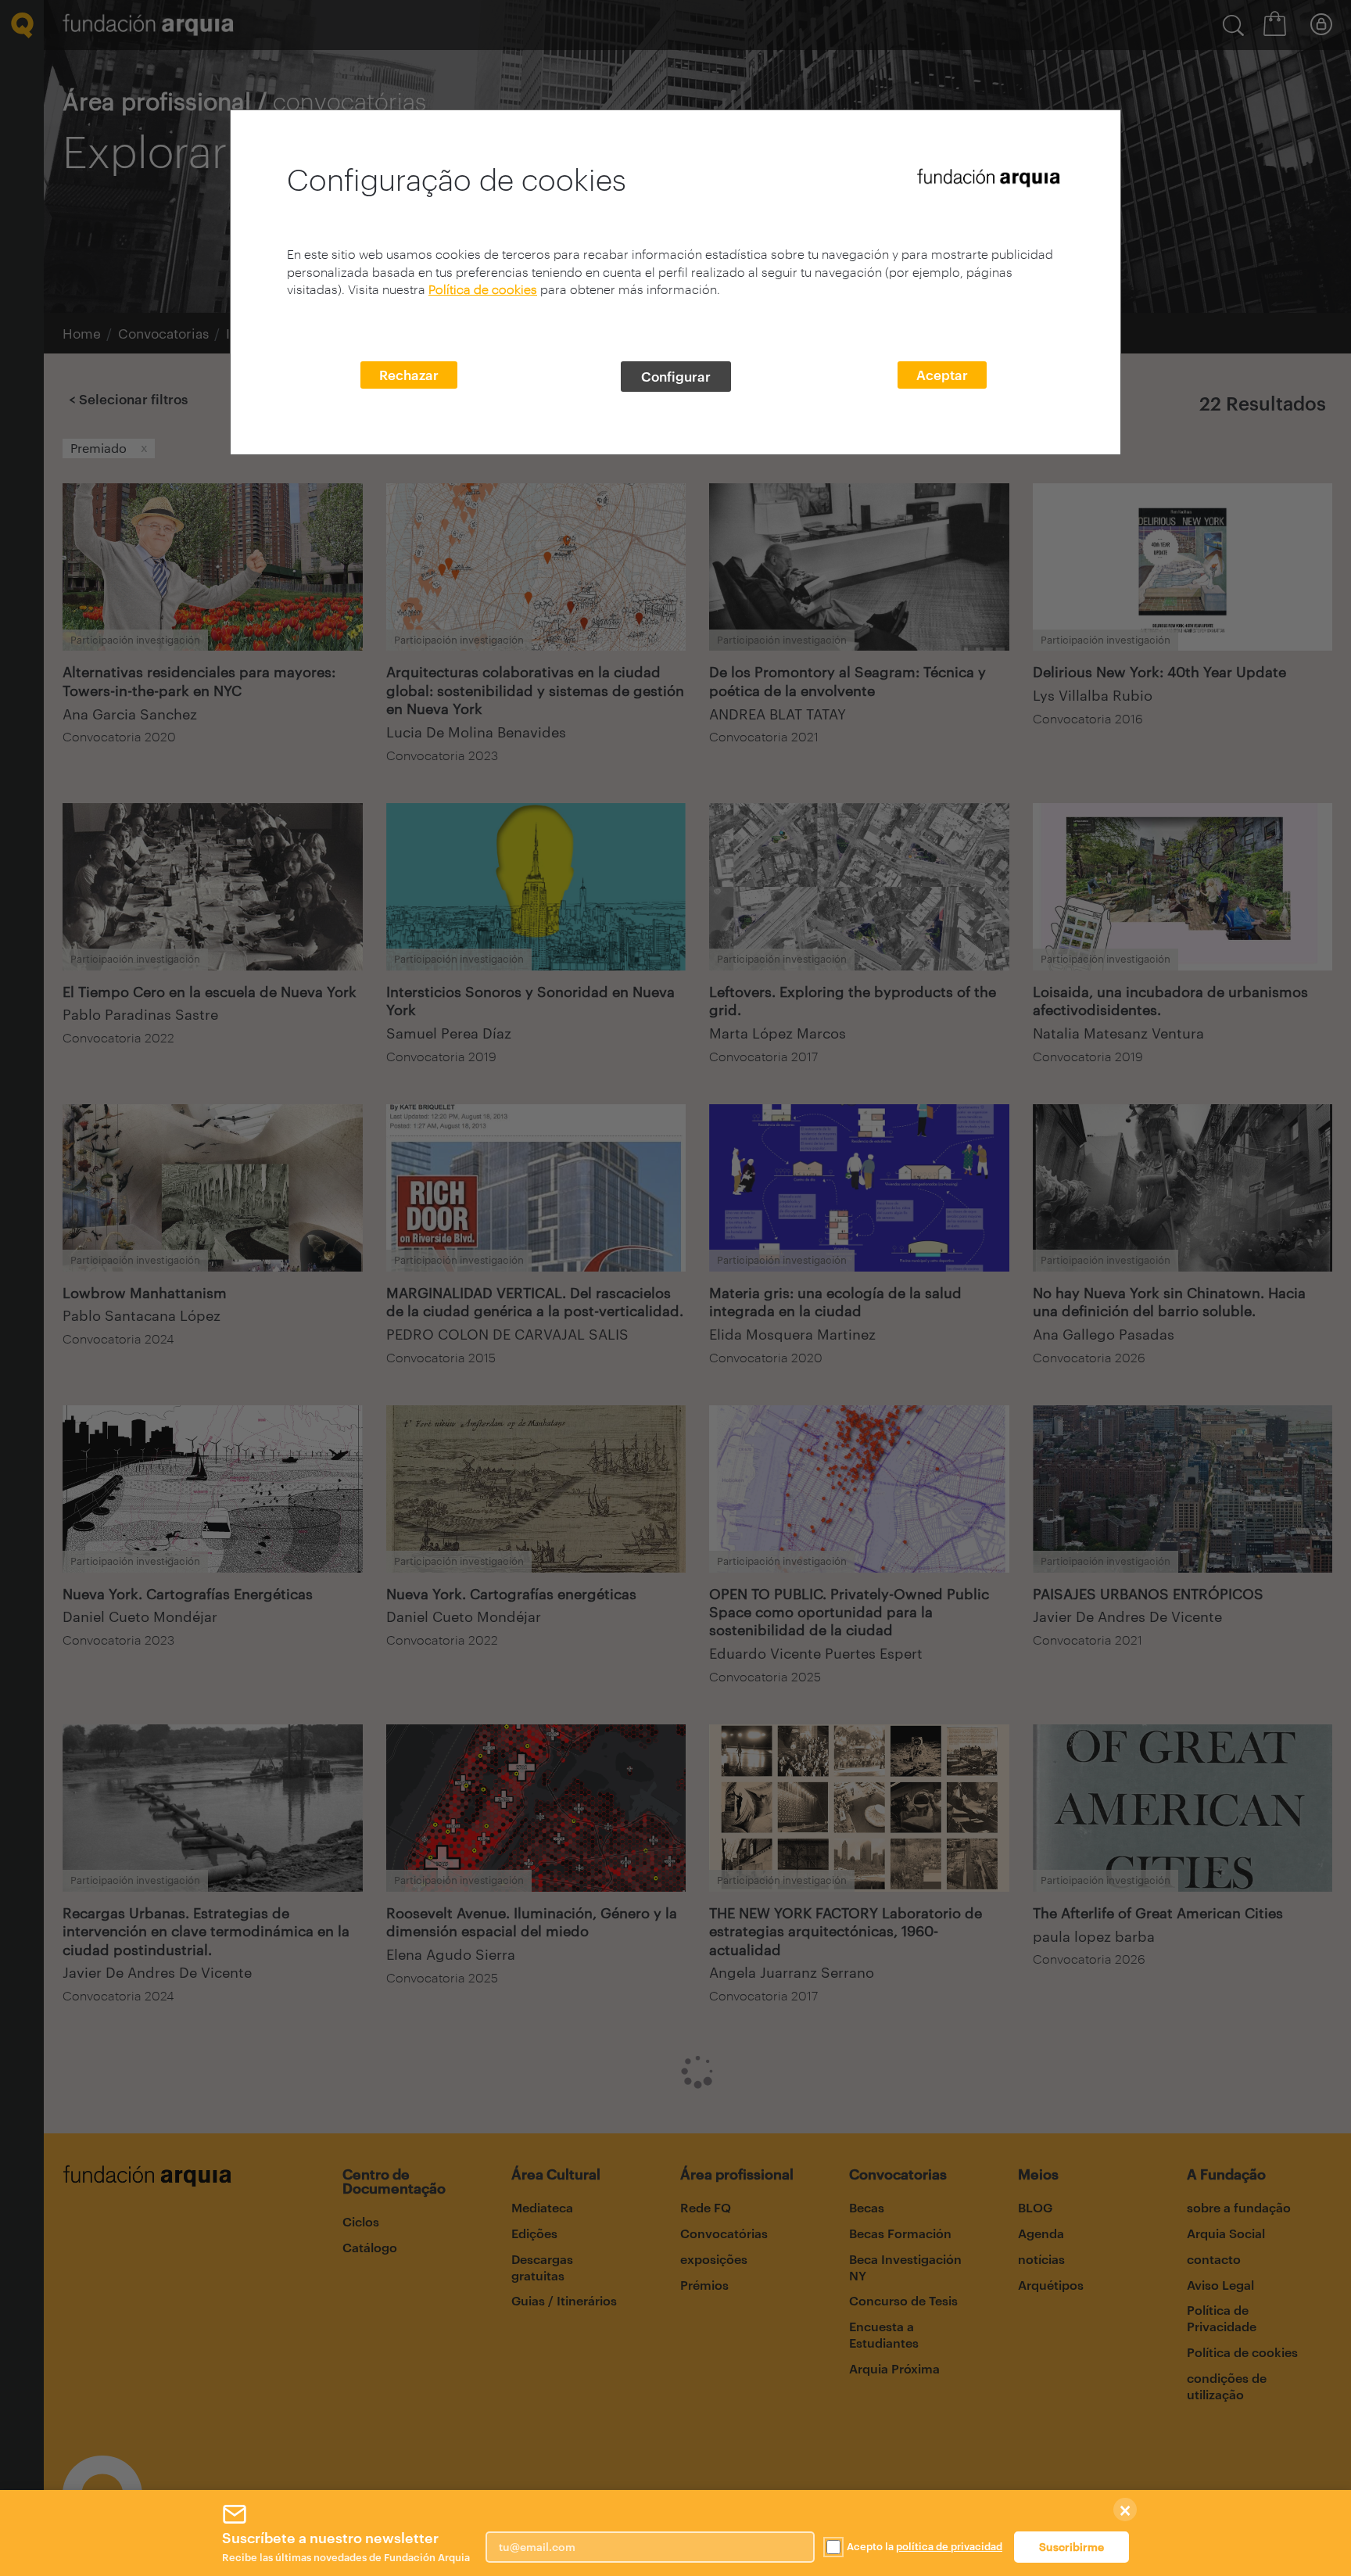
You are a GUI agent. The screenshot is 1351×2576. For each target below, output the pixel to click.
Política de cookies (483, 289)
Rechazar (409, 375)
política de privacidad (949, 2546)
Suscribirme (1071, 2547)
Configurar (676, 376)
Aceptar (942, 375)
